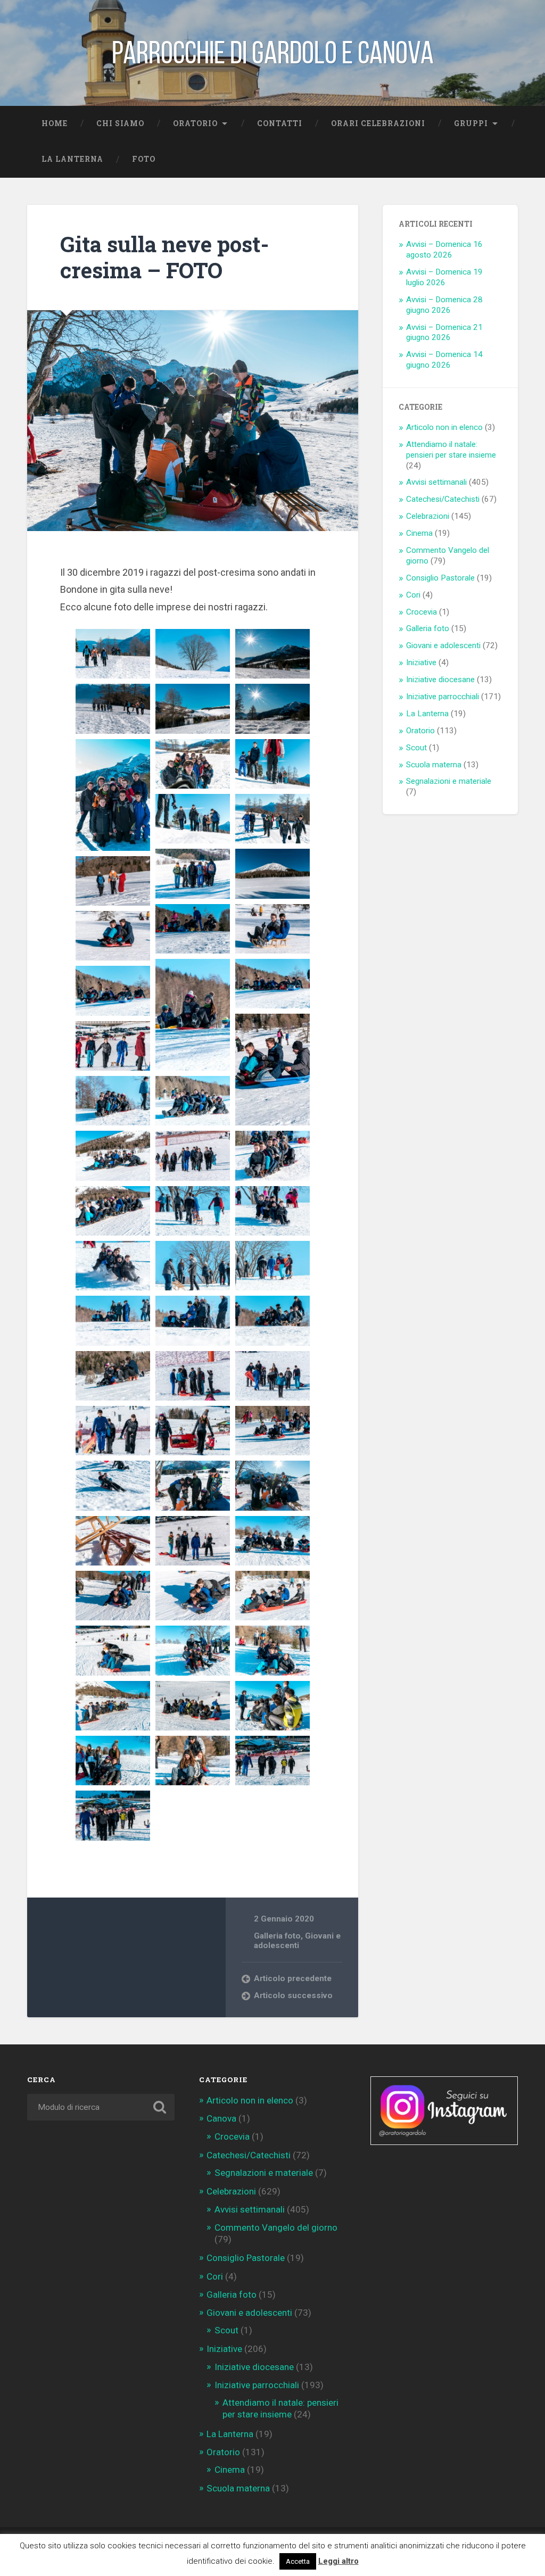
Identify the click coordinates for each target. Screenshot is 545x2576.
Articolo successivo (293, 1995)
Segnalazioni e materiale (449, 781)
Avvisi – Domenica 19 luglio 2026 (444, 277)
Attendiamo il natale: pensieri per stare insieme (451, 450)
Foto (144, 159)
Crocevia (422, 612)
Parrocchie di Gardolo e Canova (273, 53)
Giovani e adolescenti (297, 1941)
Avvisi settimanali (436, 482)
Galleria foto (277, 1936)
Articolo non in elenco (444, 427)
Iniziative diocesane (440, 680)
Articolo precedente (293, 1978)
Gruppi (471, 123)
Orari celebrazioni (378, 123)
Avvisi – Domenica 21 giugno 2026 (444, 333)
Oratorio (195, 123)
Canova (221, 2118)
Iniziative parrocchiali (443, 697)
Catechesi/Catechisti (443, 499)
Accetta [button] (298, 2561)
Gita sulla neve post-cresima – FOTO (164, 257)
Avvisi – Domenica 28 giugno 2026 (444, 305)
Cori (413, 595)
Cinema (419, 533)
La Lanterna (72, 159)
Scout (416, 748)
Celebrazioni (428, 516)
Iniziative (421, 662)
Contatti (280, 123)
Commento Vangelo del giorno (276, 2227)
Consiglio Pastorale (440, 578)
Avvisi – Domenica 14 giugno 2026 (444, 360)
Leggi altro (338, 2561)
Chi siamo (120, 123)
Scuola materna (434, 765)
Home (55, 123)
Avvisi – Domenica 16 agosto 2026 (444, 250)
